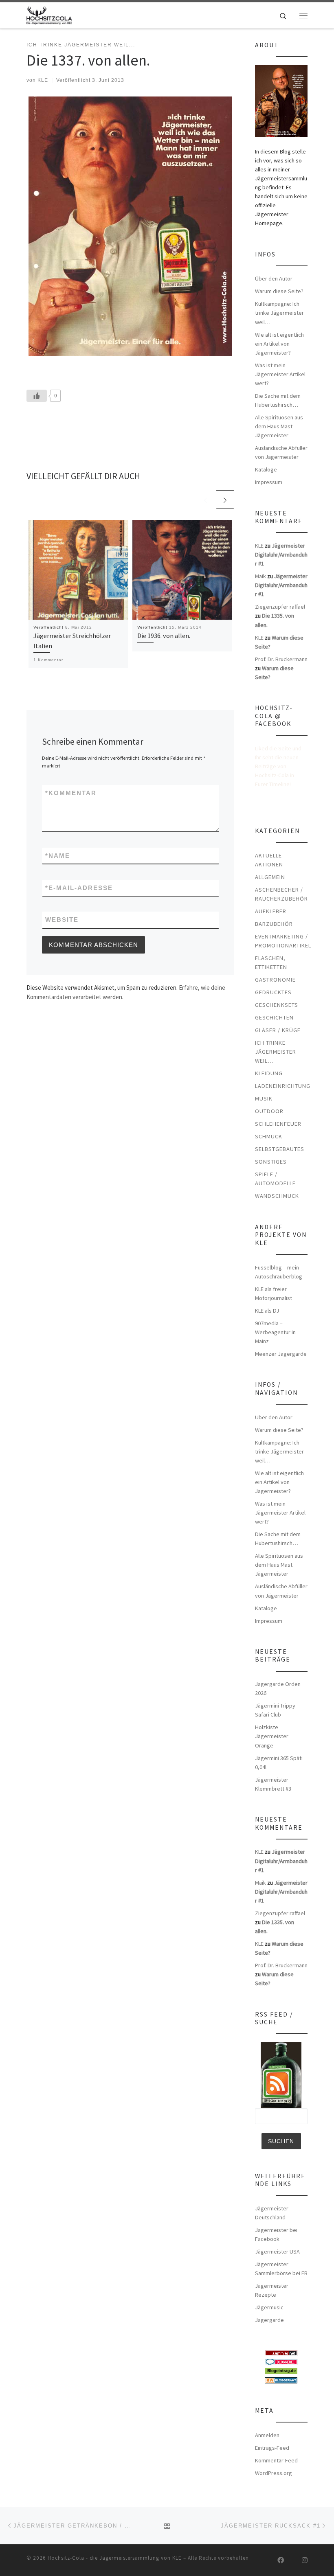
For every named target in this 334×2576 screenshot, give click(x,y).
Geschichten (274, 1017)
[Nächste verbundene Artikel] (225, 499)
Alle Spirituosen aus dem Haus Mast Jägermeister (279, 426)
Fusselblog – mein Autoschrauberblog (279, 1272)
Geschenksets (277, 1005)
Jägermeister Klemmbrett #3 (273, 1784)
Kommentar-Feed (276, 2460)
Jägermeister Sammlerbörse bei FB (281, 2269)
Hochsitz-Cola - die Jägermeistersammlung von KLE (115, 2558)
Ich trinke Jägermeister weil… (276, 1052)
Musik (264, 1098)
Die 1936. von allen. (164, 636)
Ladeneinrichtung (283, 1086)
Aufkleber (271, 911)
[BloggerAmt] (281, 2379)
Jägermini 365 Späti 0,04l (279, 1763)
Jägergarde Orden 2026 (278, 1688)
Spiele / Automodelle (275, 1179)
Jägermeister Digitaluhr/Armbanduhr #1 (281, 555)
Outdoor (269, 1111)
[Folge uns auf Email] (293, 2560)
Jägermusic (269, 2307)
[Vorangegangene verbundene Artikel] (205, 499)
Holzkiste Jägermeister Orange (272, 1736)
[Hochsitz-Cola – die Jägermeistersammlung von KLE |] (49, 14)
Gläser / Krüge (278, 1030)
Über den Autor (274, 278)
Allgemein (270, 877)
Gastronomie (275, 980)
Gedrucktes (273, 992)
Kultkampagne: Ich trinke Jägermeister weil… (279, 313)
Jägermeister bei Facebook (276, 2234)
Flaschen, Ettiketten (271, 962)
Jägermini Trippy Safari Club (275, 1710)
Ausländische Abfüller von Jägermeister (281, 452)
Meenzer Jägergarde (281, 1354)
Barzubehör (274, 924)
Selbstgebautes (280, 1149)
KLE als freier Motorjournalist (274, 1293)
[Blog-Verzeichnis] (281, 2361)
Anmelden (267, 2435)
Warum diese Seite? (279, 291)
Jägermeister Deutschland (272, 2213)
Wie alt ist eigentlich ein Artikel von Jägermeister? (279, 344)
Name (58, 856)
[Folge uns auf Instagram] (305, 2560)
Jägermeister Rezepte (272, 2290)
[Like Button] (37, 396)
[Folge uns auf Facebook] (281, 2560)
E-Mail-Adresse (79, 888)
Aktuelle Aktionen (269, 860)
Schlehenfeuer (278, 1124)
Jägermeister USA (277, 2252)
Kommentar (71, 793)
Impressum (269, 482)
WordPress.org (274, 2473)
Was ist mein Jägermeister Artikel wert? (280, 374)
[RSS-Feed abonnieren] (268, 2560)
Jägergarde (269, 2320)
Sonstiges (271, 1162)
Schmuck (269, 1136)
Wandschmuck (277, 1196)
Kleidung (269, 1073)
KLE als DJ (267, 1311)
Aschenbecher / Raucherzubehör (281, 894)
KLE (43, 80)
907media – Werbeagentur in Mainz (275, 1332)
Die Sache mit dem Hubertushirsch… (278, 400)
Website (62, 920)
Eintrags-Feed (272, 2448)
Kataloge (266, 469)
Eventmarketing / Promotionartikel (283, 941)
